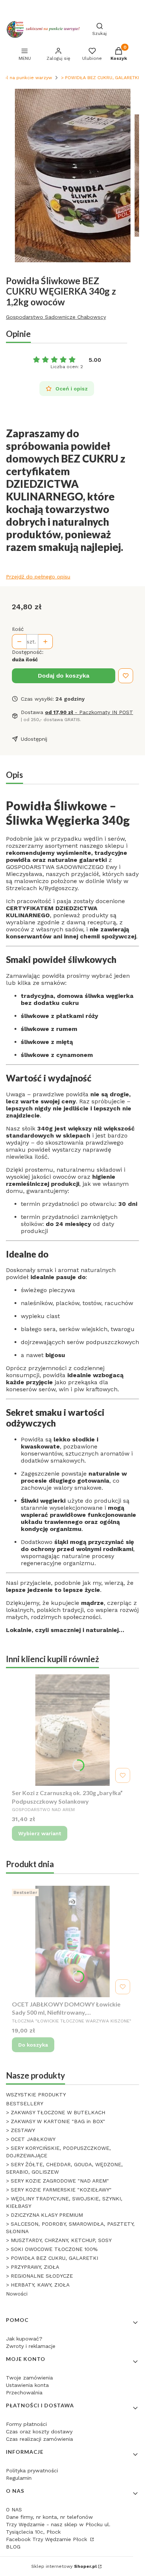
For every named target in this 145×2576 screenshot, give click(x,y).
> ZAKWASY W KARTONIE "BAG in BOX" (56, 2121)
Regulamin (19, 2478)
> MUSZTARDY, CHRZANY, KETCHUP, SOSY (59, 2240)
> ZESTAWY (20, 2130)
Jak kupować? (24, 2339)
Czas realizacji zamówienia (39, 2439)
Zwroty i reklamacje (31, 2346)
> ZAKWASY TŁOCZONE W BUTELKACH (56, 2112)
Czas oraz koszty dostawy (39, 2431)
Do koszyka (33, 2045)
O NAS (14, 2510)
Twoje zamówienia (29, 2378)
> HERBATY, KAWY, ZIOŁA (38, 2285)
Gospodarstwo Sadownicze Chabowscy (56, 317)
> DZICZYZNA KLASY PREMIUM (44, 2215)
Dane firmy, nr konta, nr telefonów (49, 2517)
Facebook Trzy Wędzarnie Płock (47, 2539)
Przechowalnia (24, 2392)
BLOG (13, 2547)
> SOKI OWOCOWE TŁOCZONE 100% (52, 2249)
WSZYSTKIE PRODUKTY (36, 2095)
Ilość (18, 629)
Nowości (17, 2294)
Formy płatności (26, 2424)
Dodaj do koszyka (64, 676)
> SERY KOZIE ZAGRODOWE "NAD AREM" (57, 2181)
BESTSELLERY (25, 2103)
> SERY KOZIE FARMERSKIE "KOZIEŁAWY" (59, 2190)
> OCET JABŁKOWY (31, 2139)
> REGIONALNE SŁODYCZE (39, 2276)
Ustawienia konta (27, 2385)
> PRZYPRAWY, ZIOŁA (33, 2267)
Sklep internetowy (64, 2566)
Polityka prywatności (32, 2470)
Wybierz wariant (40, 1833)
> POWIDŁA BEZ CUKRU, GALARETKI (100, 78)
